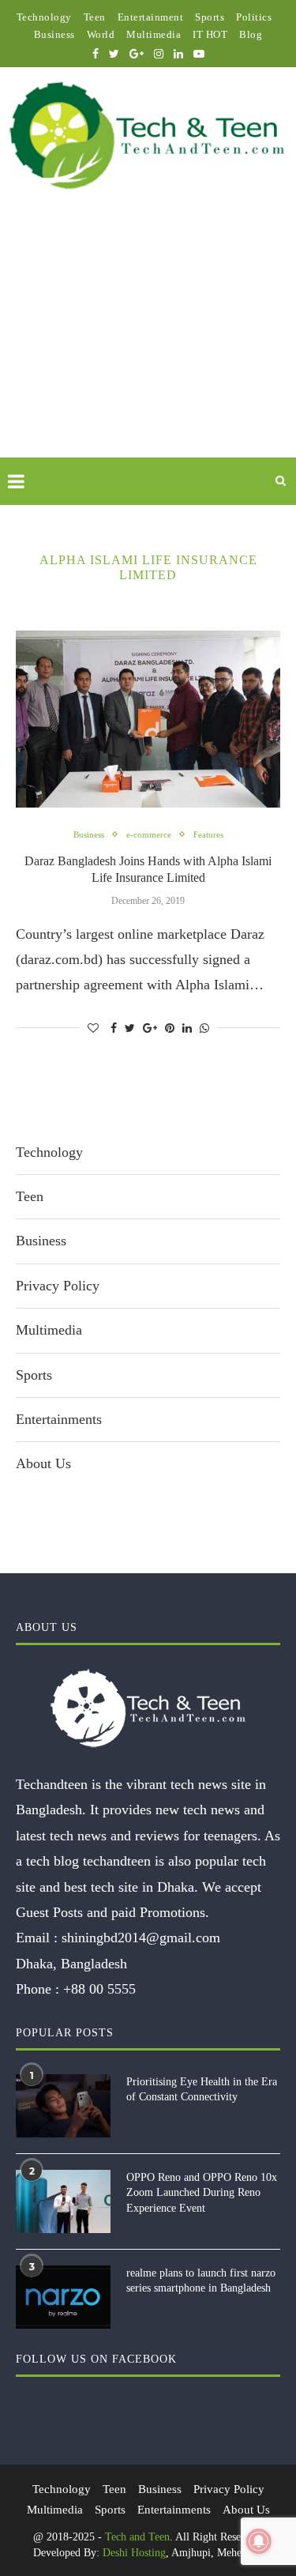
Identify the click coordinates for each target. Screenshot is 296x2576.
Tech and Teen (137, 2537)
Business (54, 34)
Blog (251, 34)
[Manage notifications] (259, 2541)
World (101, 34)
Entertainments (59, 1419)
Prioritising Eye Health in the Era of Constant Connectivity (202, 2090)
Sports (210, 17)
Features (208, 834)
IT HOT (210, 34)
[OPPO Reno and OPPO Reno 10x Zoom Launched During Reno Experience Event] (63, 2201)
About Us (43, 1463)
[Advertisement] (148, 342)
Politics (254, 17)
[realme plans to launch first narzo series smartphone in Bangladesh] (63, 2297)
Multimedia (154, 34)
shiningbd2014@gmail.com (141, 1938)
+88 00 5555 (99, 1989)
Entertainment (151, 17)
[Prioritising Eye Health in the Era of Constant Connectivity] (63, 2106)
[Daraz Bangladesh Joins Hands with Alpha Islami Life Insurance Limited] (148, 719)
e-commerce (149, 834)
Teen (95, 17)
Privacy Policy (58, 1286)
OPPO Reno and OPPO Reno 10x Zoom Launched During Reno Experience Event (202, 2193)
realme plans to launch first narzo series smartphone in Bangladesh (201, 2281)
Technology (44, 17)
